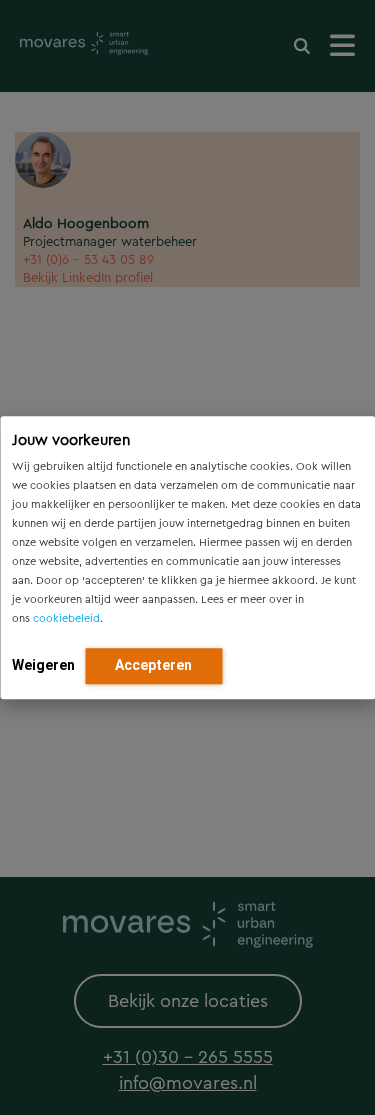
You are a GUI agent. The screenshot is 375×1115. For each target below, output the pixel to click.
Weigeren (43, 665)
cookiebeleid (66, 618)
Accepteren (153, 665)
